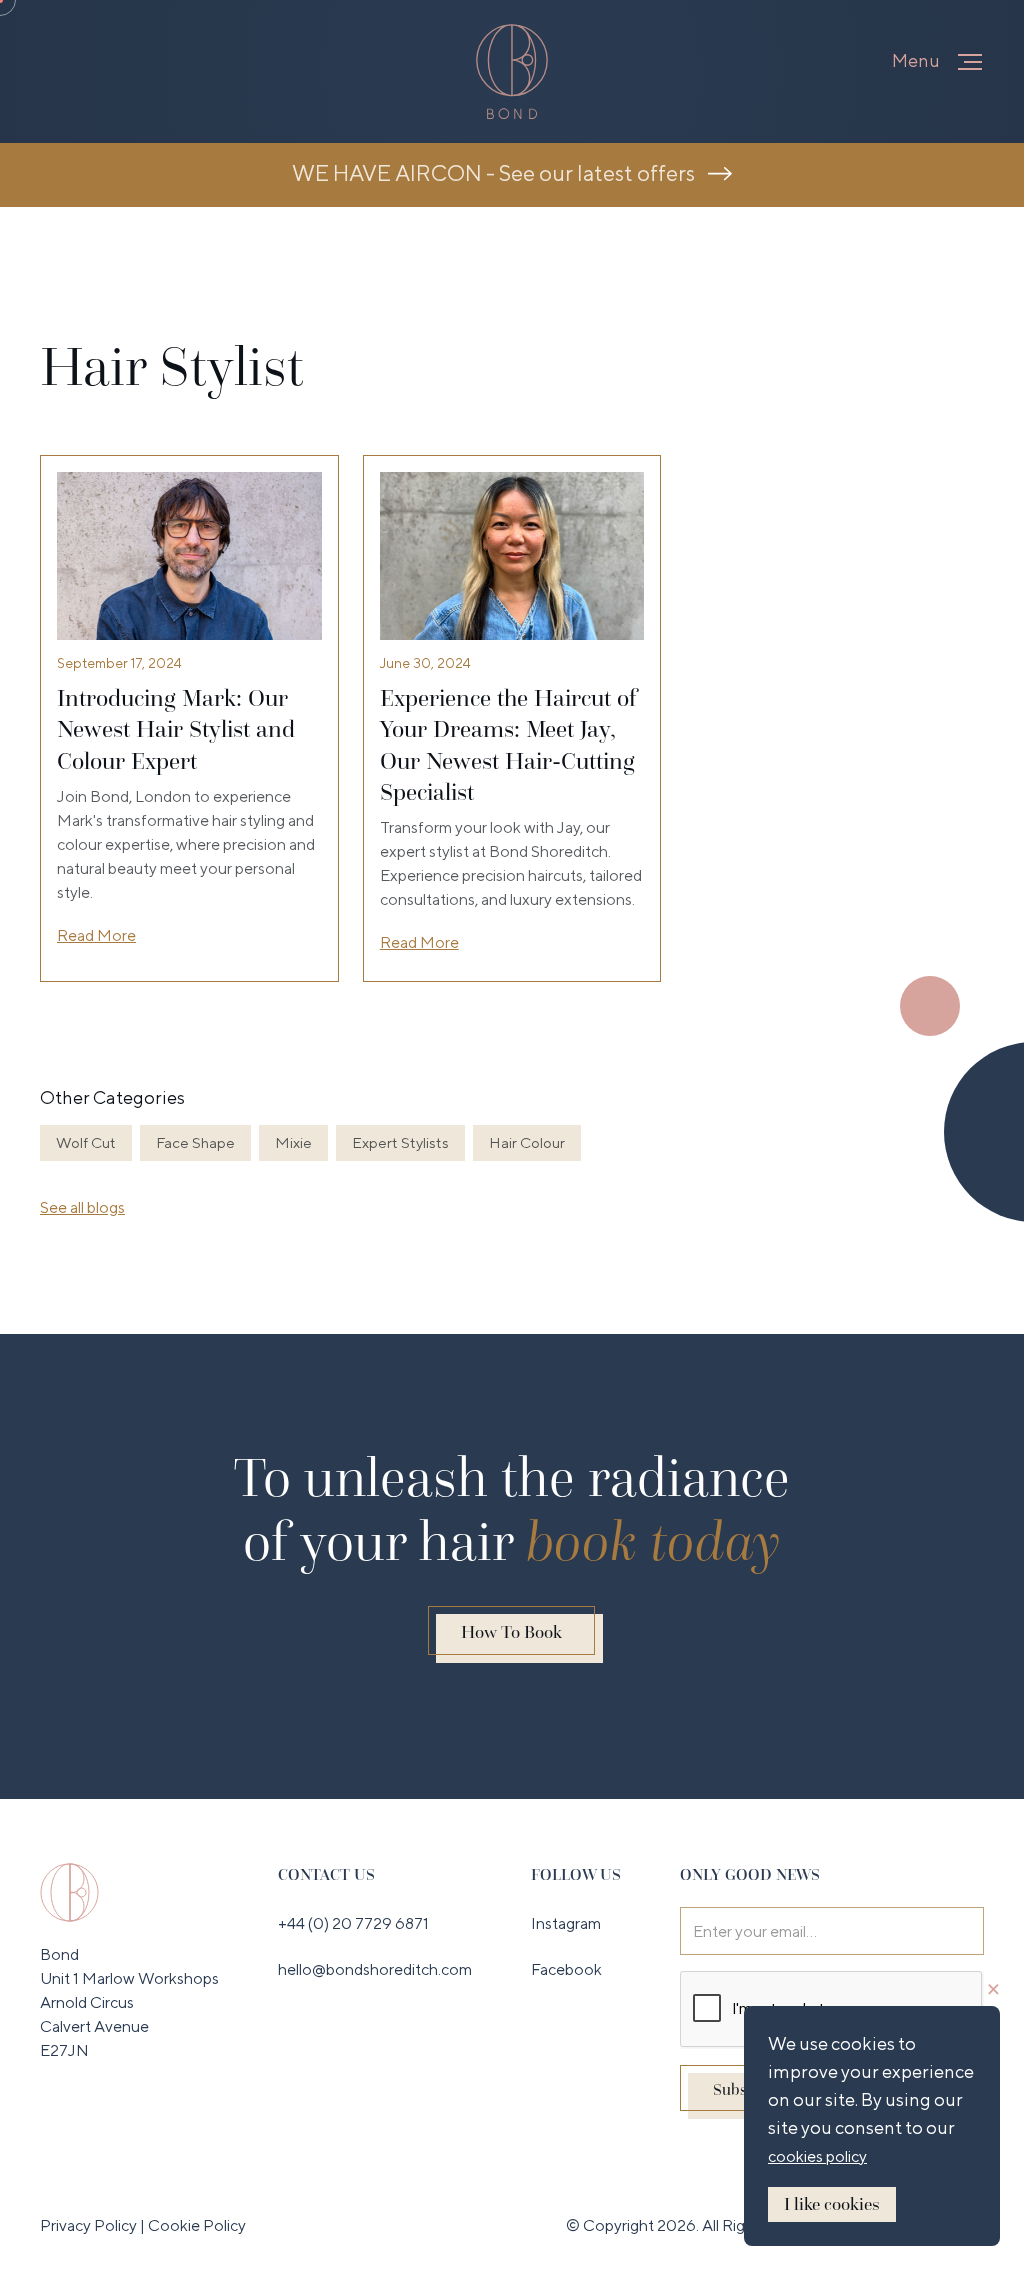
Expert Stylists (400, 1142)
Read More (96, 935)
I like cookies (832, 2204)
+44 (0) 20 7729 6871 (353, 1923)
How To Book (511, 1632)
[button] (970, 62)
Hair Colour (527, 1142)
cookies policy (817, 2156)
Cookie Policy (197, 2225)
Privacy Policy (90, 2225)
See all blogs (82, 1207)
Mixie (293, 1142)
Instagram (566, 1923)
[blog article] (189, 556)
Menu (916, 60)
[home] (512, 71)
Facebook (566, 1969)
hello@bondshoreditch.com (375, 1969)
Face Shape (195, 1142)
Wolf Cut (86, 1142)
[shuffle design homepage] (69, 1891)
